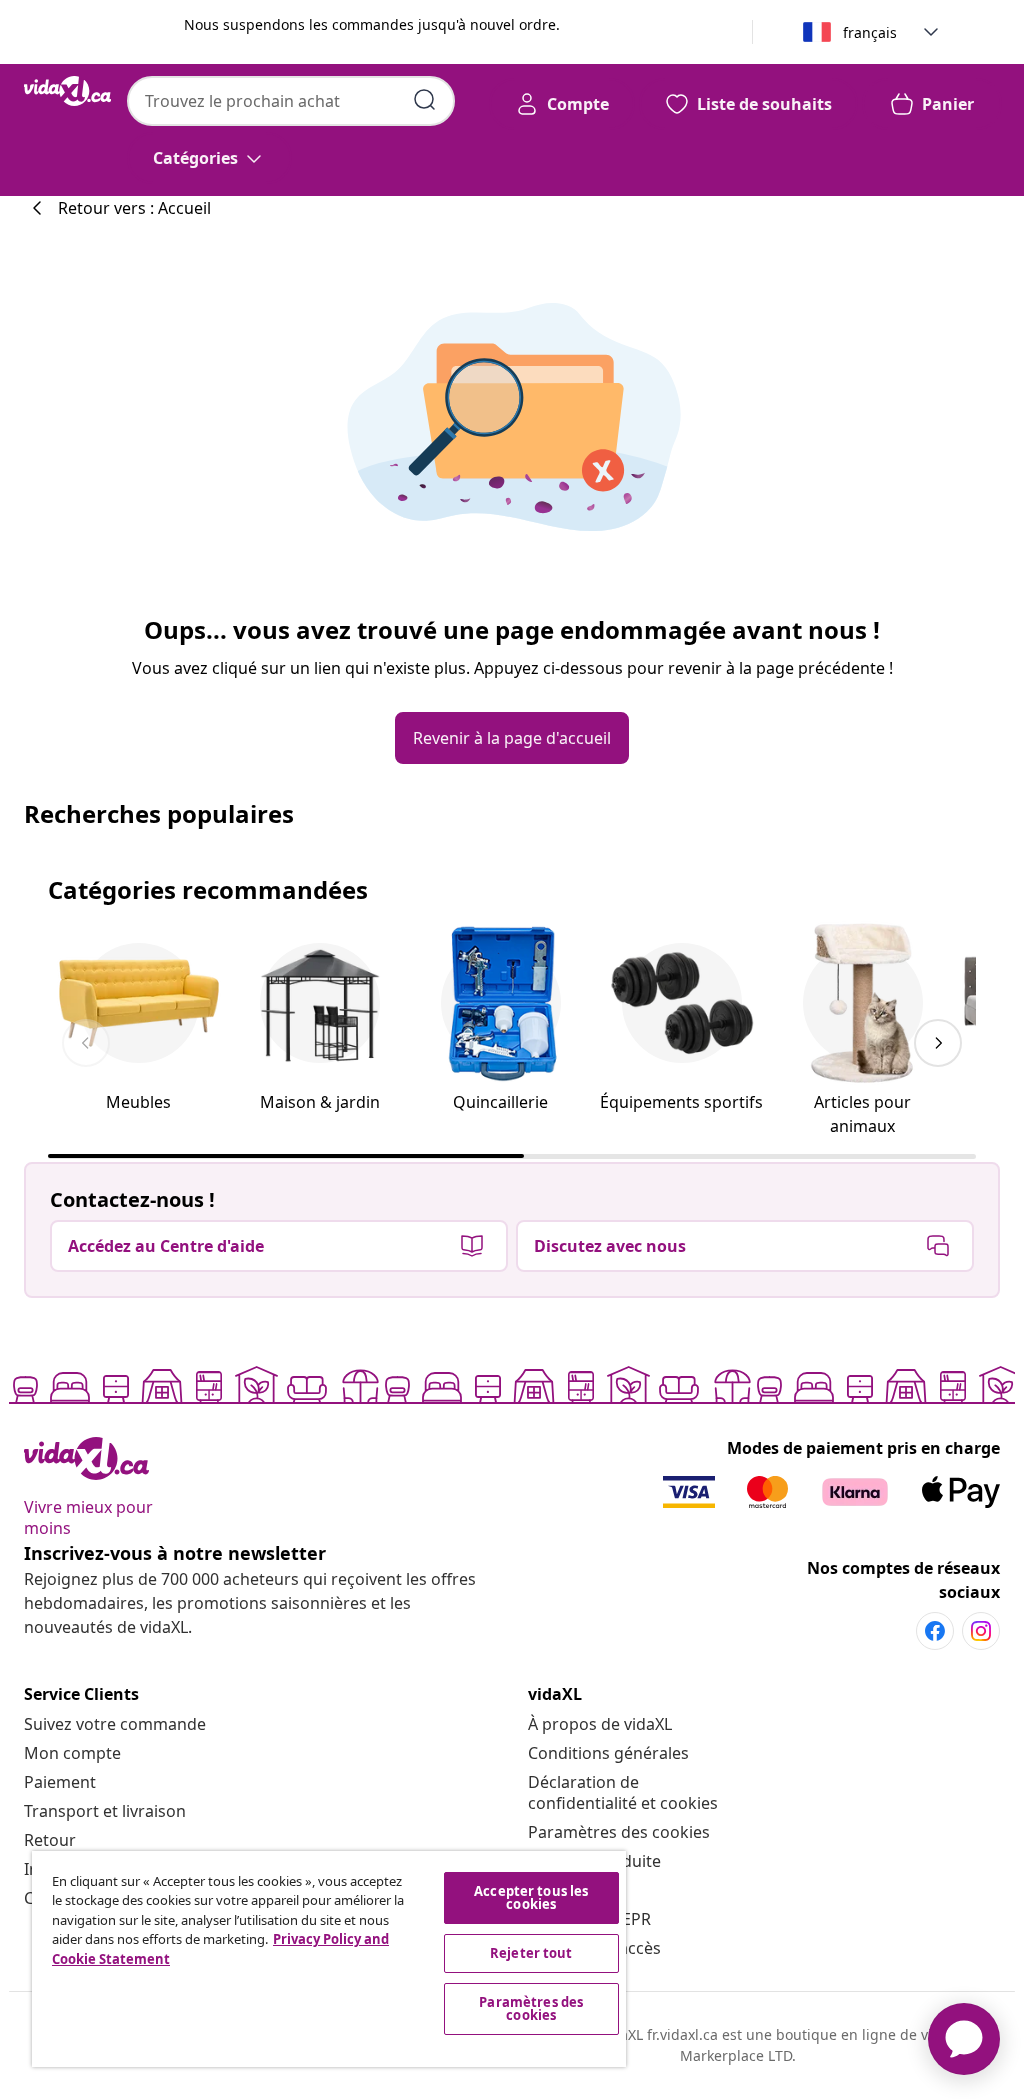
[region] (329, 1959)
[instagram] (981, 1631)
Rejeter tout (531, 1953)
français (870, 32)
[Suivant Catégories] (938, 1043)
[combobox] (291, 101)
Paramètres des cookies (619, 1832)
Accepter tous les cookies (531, 1897)
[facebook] (935, 1631)
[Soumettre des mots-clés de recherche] (425, 100)
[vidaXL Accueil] (67, 91)
